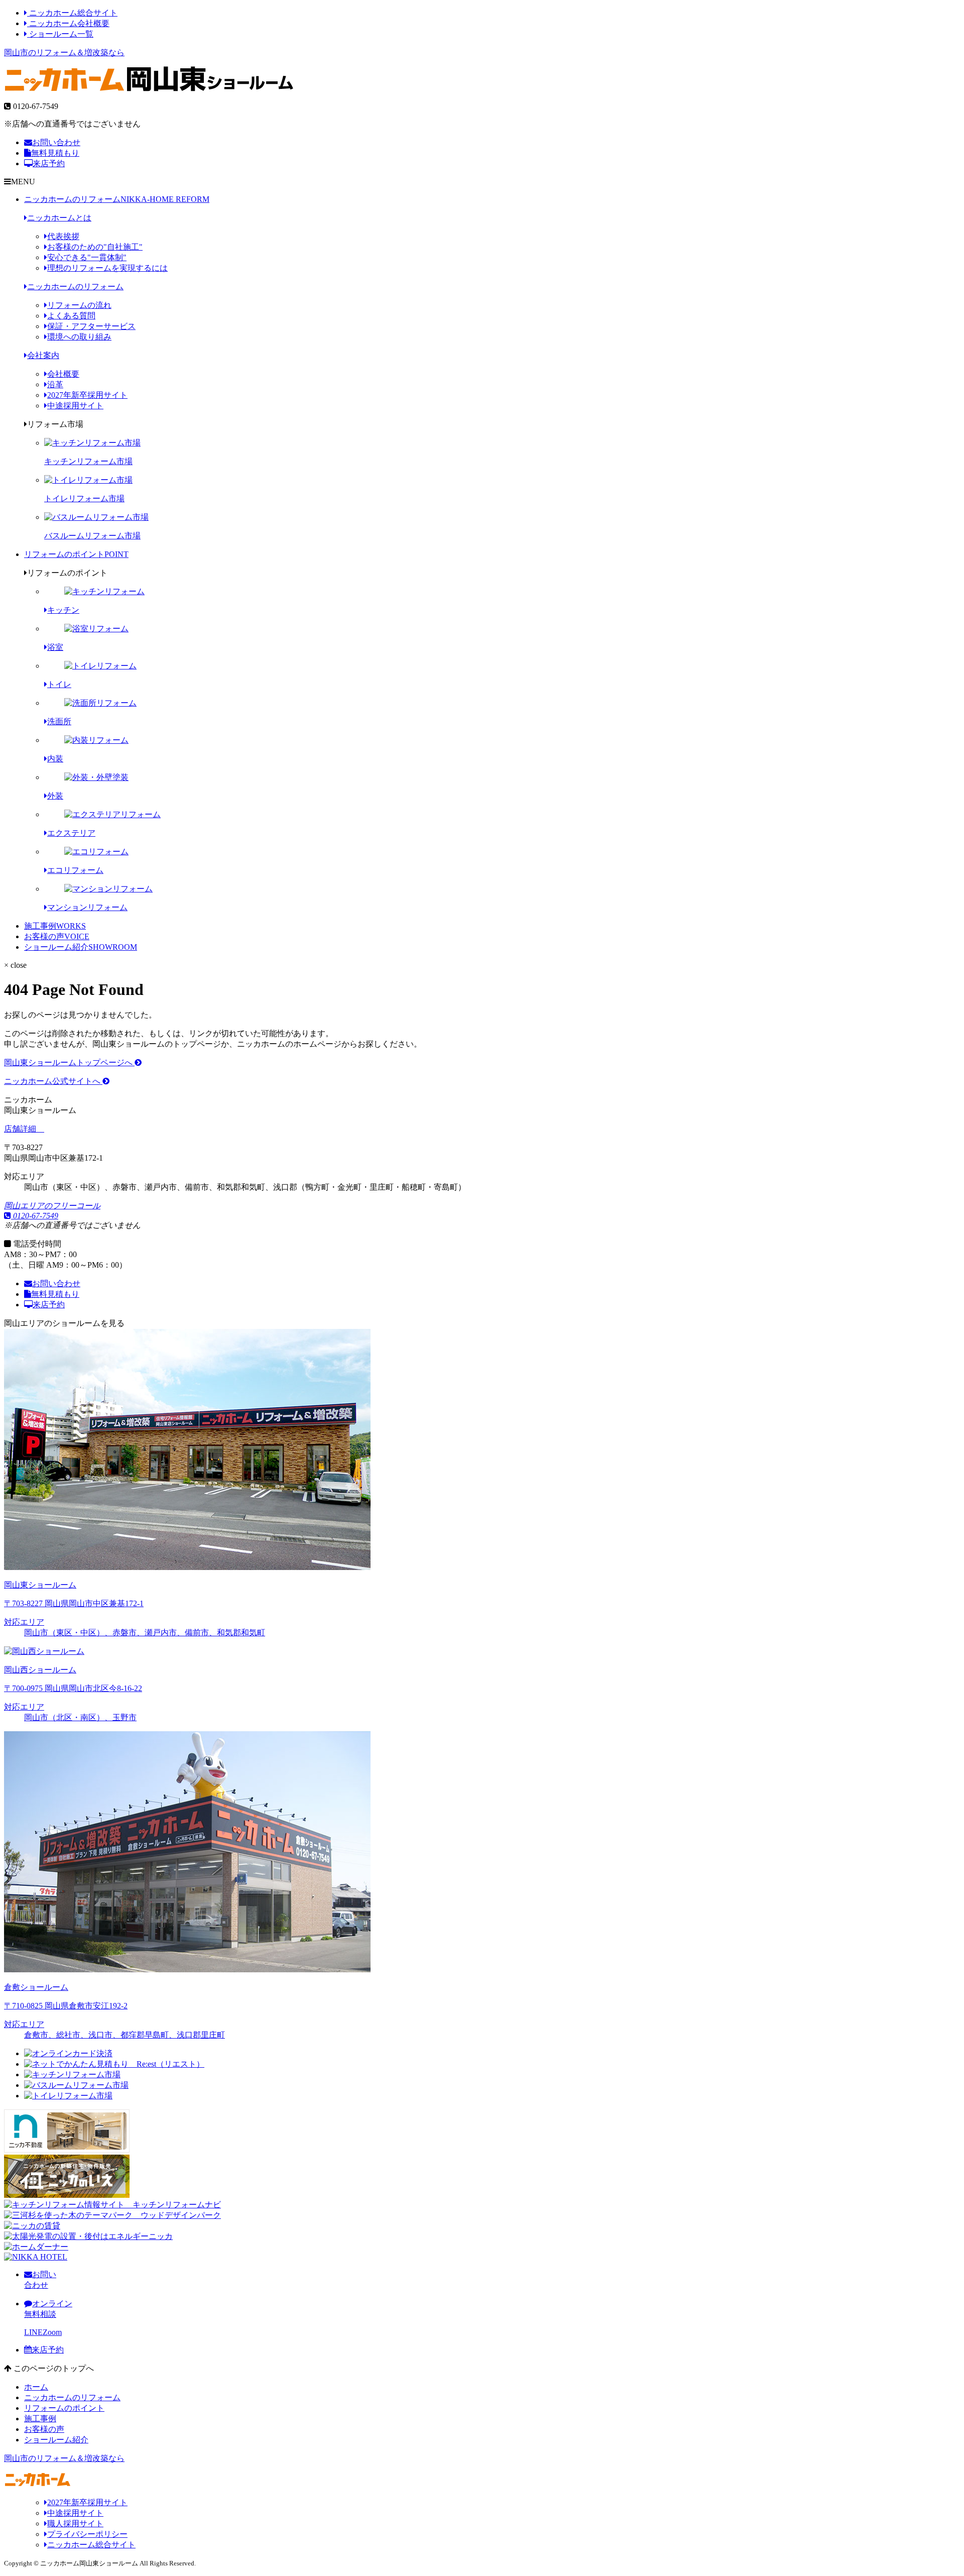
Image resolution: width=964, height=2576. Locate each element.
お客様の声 (57, 936)
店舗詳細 (21, 1129)
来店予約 (49, 163)
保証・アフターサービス (91, 326)
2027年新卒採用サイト (87, 395)
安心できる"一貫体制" (87, 257)
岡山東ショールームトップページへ (69, 1062)
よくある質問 (71, 316)
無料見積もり (55, 153)
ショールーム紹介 (81, 947)
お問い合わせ (56, 142)
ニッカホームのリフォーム (117, 199)
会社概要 (63, 374)
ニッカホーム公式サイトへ (53, 1081)
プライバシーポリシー (87, 2534)
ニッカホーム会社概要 (68, 23)
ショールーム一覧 (60, 34)
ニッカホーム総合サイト (72, 13)
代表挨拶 (63, 236)
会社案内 (43, 355)
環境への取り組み (79, 337)
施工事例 (55, 926)
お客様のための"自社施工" (95, 247)
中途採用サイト (75, 406)
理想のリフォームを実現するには (107, 268)
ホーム (36, 2387)
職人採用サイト (75, 2524)
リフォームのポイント (76, 554)
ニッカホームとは (59, 218)
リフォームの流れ (79, 305)
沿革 (55, 384)
